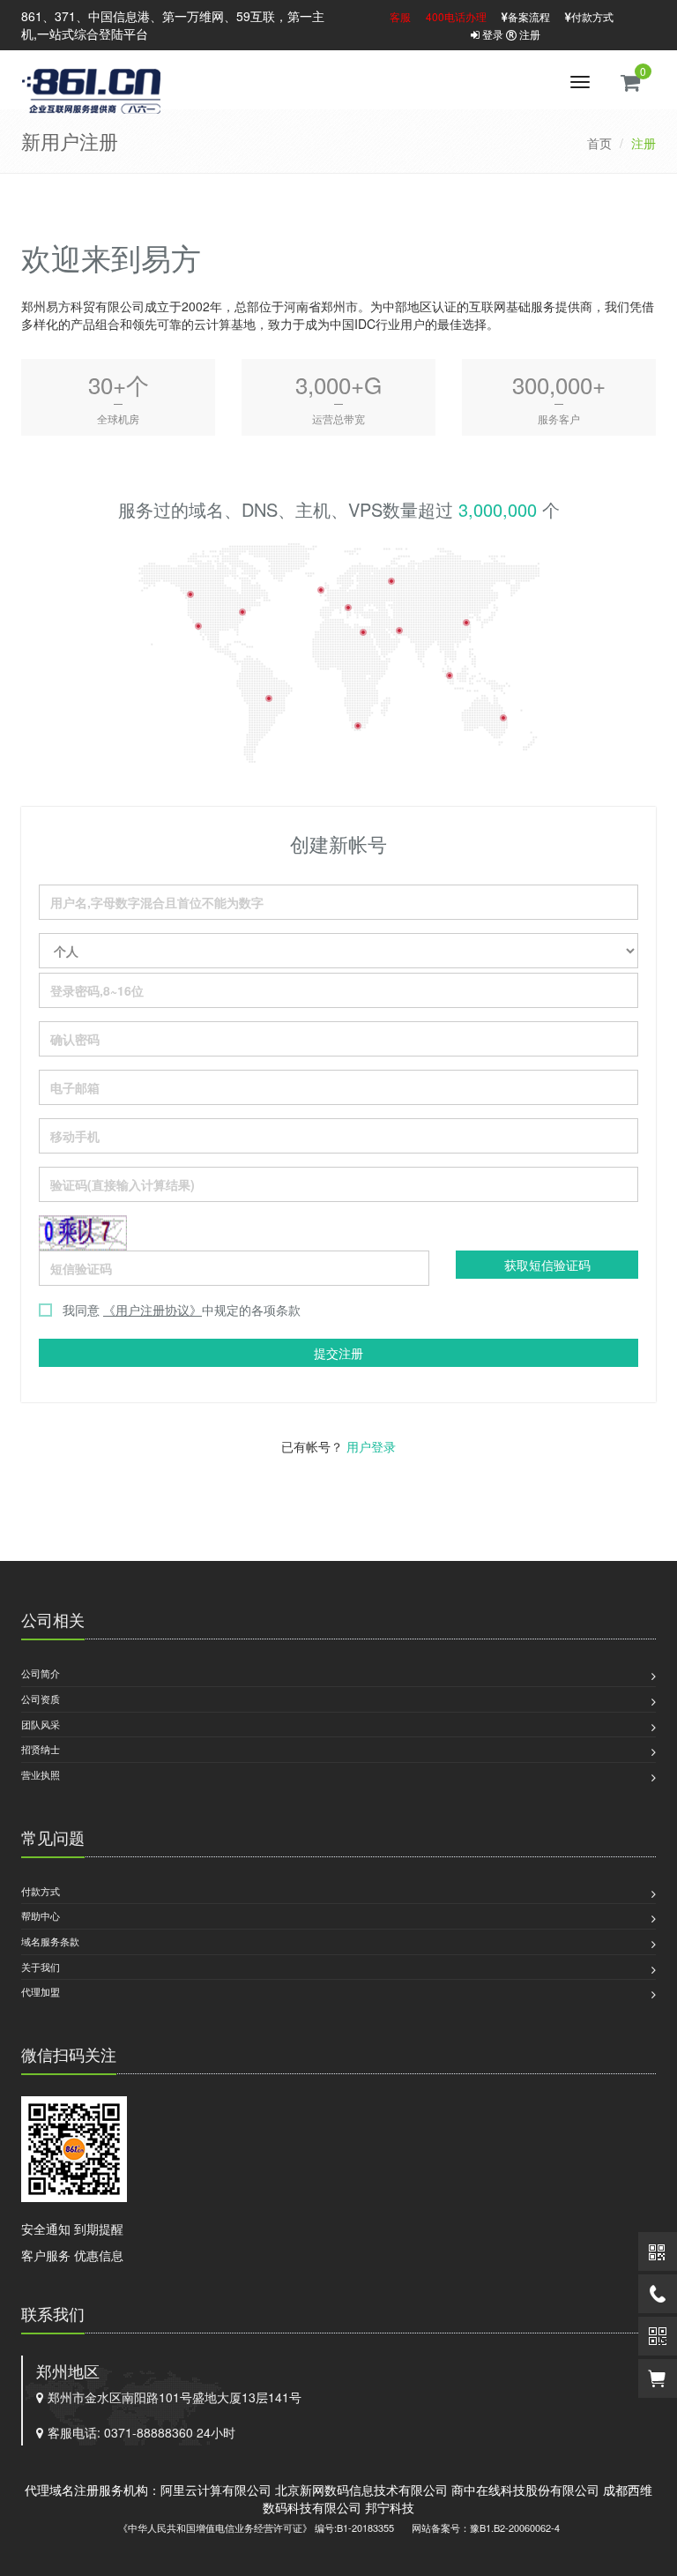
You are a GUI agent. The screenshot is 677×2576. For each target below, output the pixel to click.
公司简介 (41, 1673)
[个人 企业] (338, 951)
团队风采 (41, 1724)
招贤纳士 (41, 1749)
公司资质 (41, 1699)
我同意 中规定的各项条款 (182, 1310)
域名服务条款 (50, 1941)
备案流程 (529, 16)
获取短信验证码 (547, 1265)
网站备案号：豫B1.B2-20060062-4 (486, 2527)
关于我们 (41, 1967)
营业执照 (41, 1774)
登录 (491, 34)
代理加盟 (41, 1991)
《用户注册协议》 (153, 1310)
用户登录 (371, 1446)
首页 (599, 143)
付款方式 (592, 16)
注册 (528, 34)
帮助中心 (41, 1915)
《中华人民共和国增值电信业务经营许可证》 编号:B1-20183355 (256, 2527)
